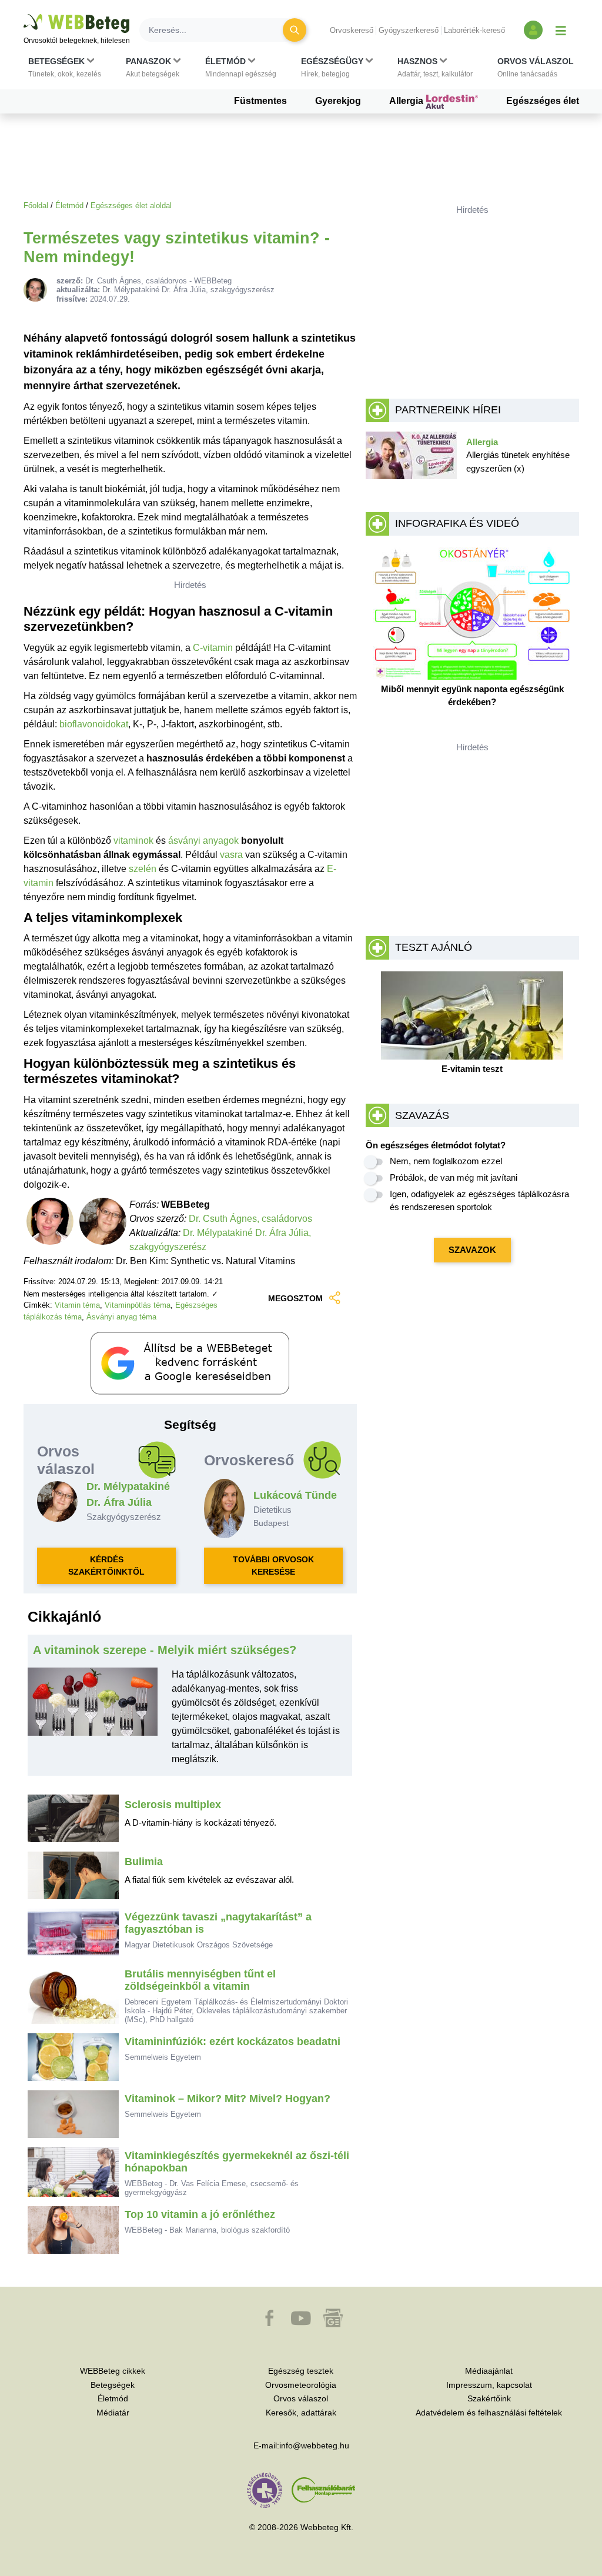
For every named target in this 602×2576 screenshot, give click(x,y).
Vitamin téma (77, 1305)
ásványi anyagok (203, 841)
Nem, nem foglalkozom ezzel (446, 1161)
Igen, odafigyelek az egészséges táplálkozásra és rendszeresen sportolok (479, 1201)
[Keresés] (295, 30)
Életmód (69, 206)
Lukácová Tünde (295, 1495)
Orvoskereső (352, 30)
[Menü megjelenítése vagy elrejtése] (561, 30)
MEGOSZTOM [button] (295, 1298)
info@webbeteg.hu (314, 2445)
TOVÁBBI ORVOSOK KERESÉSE (273, 1566)
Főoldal (36, 206)
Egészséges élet (543, 101)
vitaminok (133, 841)
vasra (231, 855)
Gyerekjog (338, 101)
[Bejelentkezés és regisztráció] (533, 30)
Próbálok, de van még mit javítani (454, 1177)
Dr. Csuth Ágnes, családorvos (250, 1219)
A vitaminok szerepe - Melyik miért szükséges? (165, 1650)
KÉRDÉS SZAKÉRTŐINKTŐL (106, 1566)
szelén (143, 869)
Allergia (407, 101)
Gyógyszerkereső (409, 30)
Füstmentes (260, 101)
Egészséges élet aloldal (131, 206)
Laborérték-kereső (474, 30)
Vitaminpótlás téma (138, 1305)
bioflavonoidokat (94, 724)
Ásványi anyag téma (121, 1317)
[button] (65, 68)
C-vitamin (213, 648)
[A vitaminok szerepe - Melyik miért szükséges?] (93, 1722)
